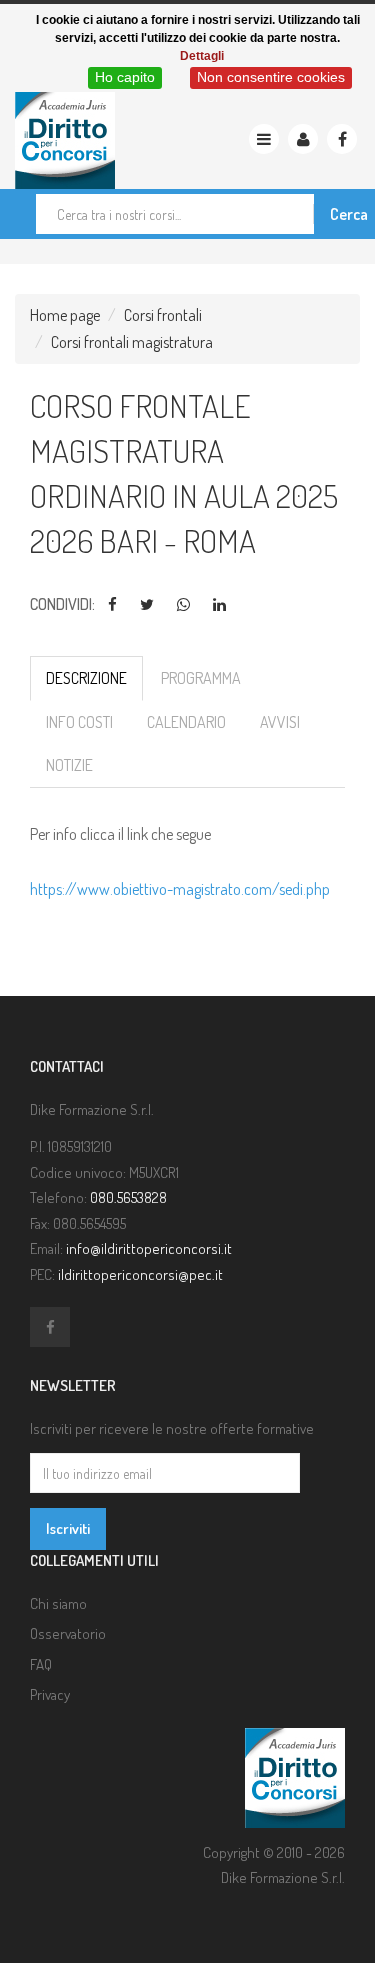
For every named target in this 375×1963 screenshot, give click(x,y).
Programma (201, 678)
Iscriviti (68, 1528)
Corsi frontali (163, 315)
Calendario (186, 722)
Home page (65, 315)
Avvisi (280, 722)
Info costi (79, 722)
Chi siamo (58, 1603)
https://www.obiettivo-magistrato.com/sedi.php (180, 889)
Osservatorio (68, 1633)
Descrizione (86, 678)
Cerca (349, 214)
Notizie (69, 765)
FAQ (41, 1664)
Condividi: (62, 604)
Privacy (50, 1694)
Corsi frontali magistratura (132, 342)
